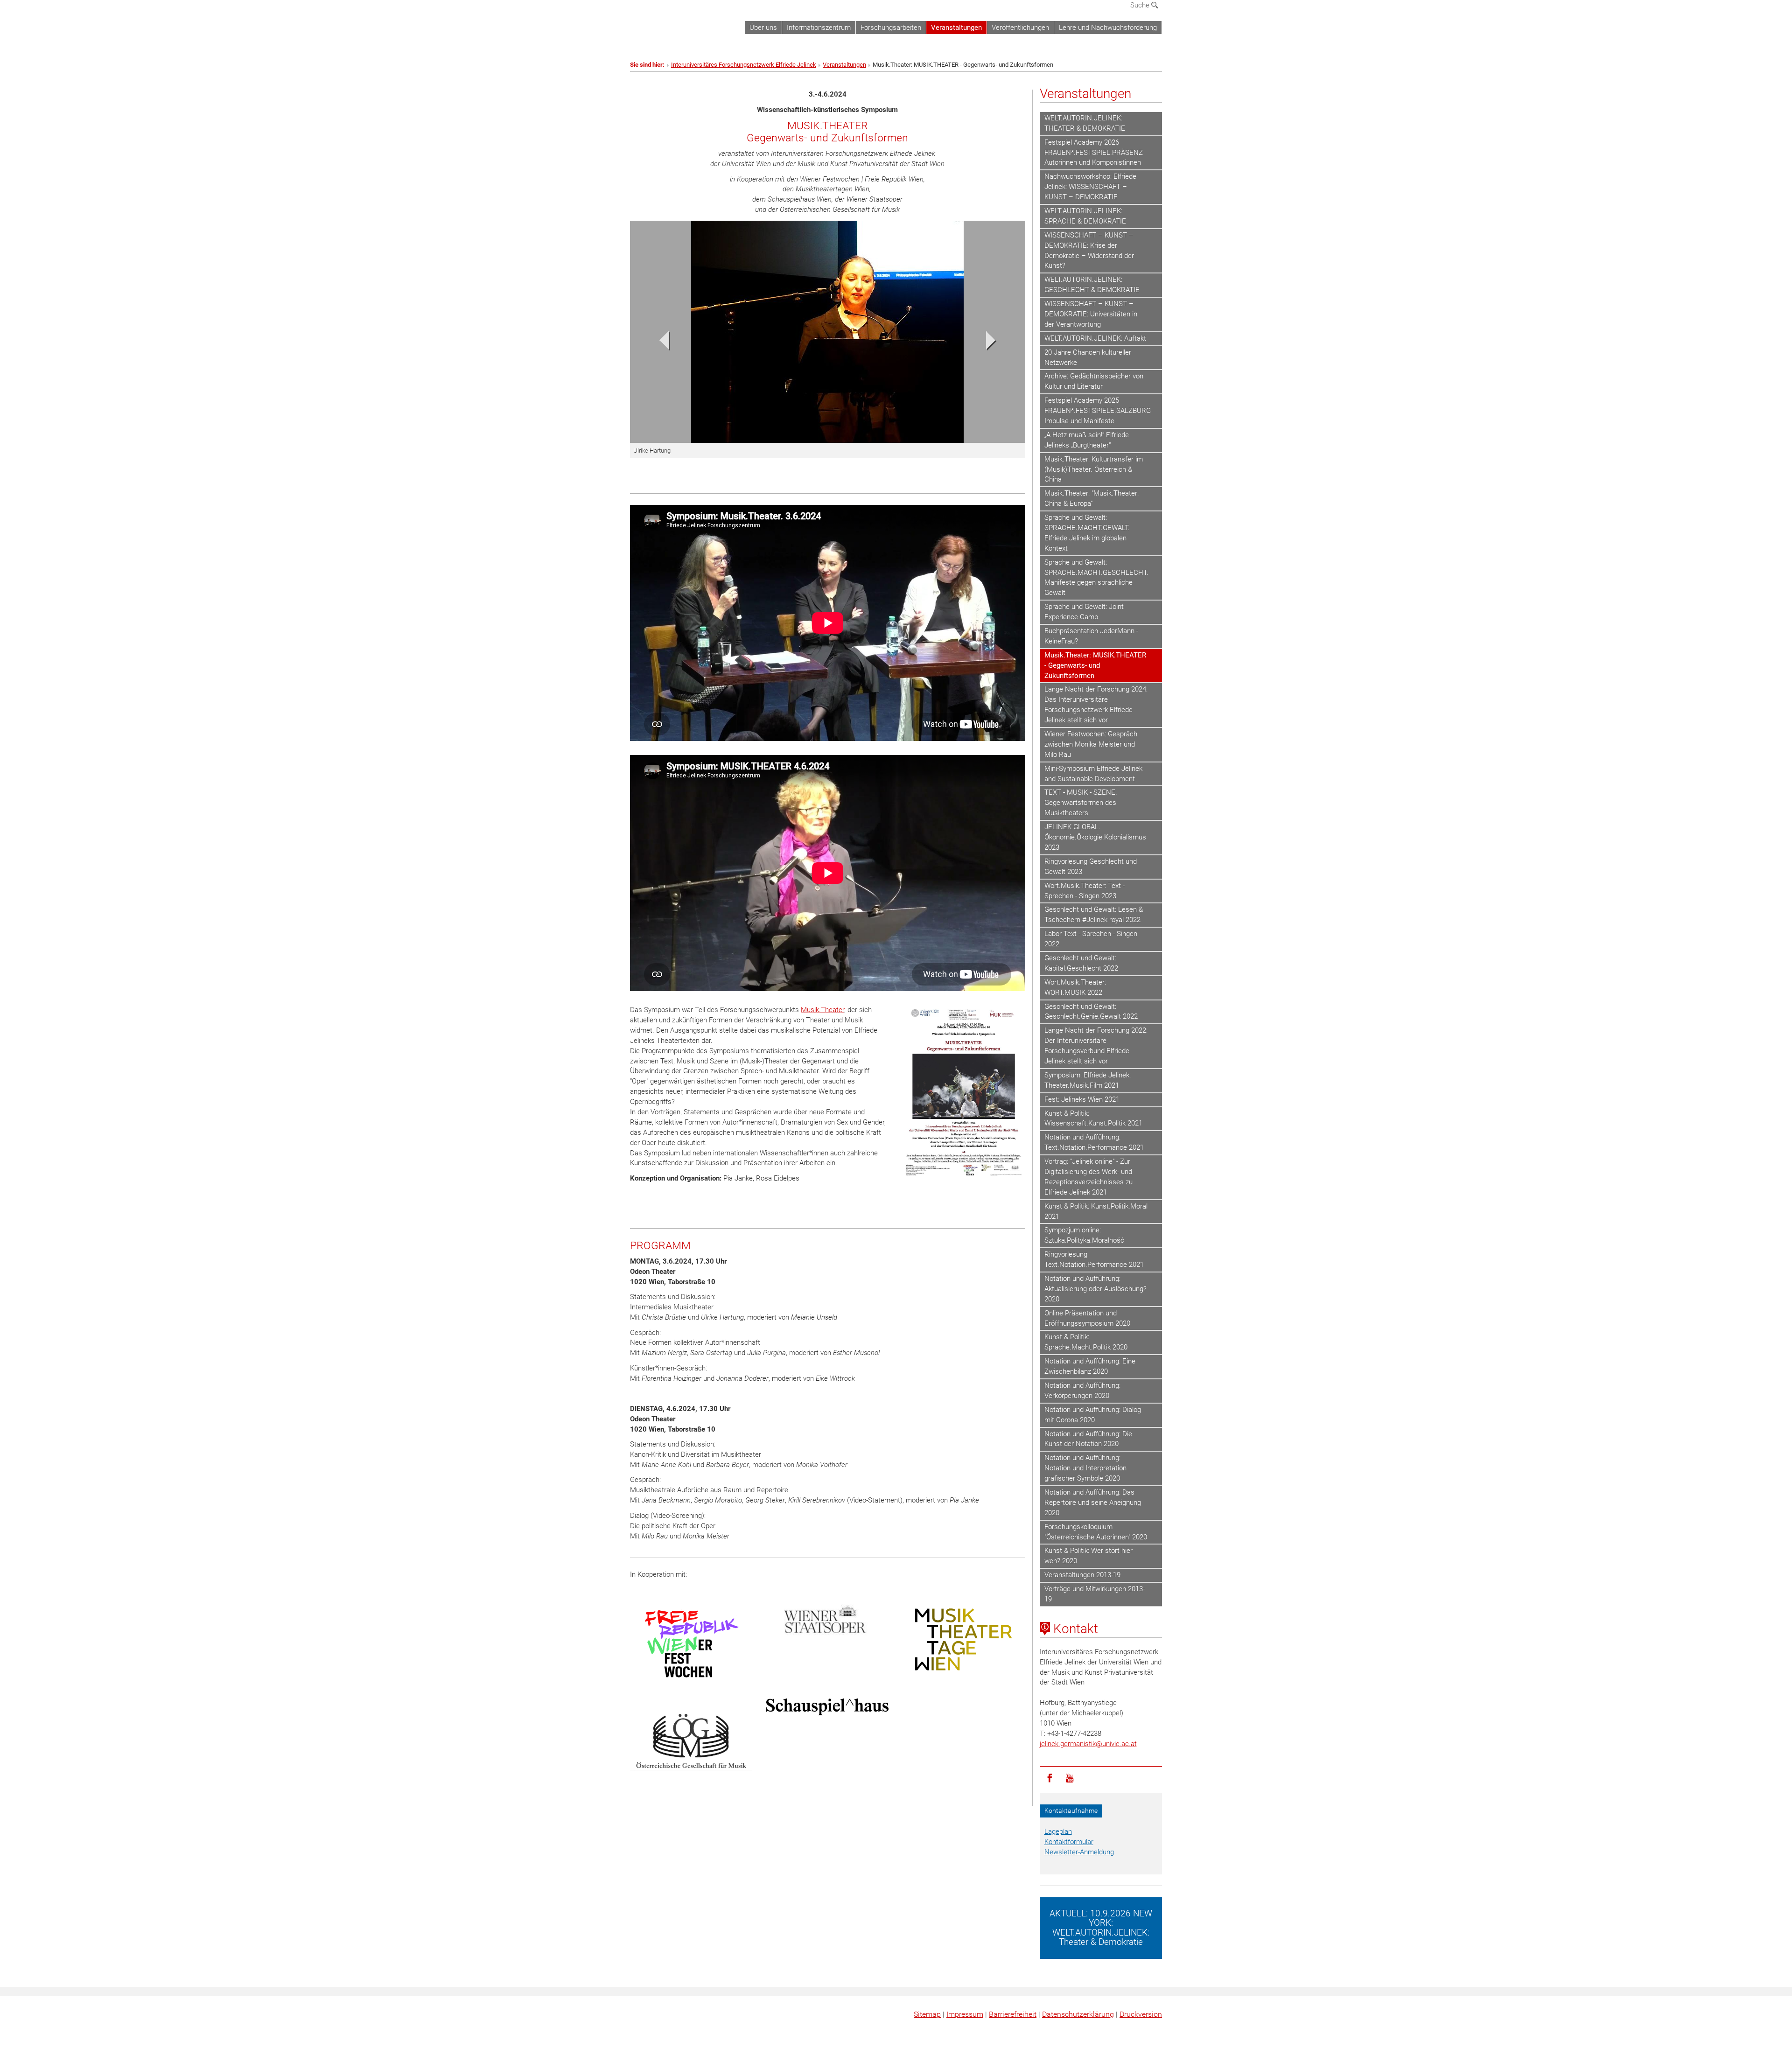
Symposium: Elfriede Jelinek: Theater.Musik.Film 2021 (1088, 1080)
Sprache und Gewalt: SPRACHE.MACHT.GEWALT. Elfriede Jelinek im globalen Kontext (1087, 533)
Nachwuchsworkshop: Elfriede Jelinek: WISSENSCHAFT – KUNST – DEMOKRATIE (1090, 187)
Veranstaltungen (956, 28)
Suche (1141, 5)
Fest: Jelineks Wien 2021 (1082, 1099)
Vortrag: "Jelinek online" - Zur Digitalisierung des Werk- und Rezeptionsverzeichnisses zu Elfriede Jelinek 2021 (1088, 1177)
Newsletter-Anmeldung (1079, 1852)
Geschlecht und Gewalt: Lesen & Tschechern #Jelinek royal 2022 (1094, 915)
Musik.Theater (822, 1010)
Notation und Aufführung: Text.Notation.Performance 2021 (1094, 1142)
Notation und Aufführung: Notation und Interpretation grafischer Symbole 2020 (1085, 1468)
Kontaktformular (1069, 1842)
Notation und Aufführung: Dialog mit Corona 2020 (1093, 1415)
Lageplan (1058, 1831)
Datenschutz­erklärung (1078, 2014)
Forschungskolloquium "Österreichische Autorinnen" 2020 (1096, 1532)
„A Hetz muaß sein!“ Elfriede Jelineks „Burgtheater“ (1087, 440)
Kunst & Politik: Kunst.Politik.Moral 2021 (1096, 1211)
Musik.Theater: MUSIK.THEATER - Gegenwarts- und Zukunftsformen (1095, 665)
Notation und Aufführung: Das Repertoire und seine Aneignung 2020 (1093, 1503)
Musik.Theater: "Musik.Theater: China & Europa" (1092, 498)
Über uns (763, 28)
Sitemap (927, 2014)
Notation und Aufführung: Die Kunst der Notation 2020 (1088, 1439)
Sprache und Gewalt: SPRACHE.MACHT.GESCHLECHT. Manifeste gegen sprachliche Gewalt (1096, 578)
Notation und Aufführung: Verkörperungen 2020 (1082, 1391)
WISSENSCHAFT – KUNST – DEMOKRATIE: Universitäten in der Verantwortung (1091, 314)
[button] (660, 343)
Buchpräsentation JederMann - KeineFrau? (1091, 636)
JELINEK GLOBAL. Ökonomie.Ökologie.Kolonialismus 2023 (1095, 837)
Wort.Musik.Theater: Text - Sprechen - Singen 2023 (1085, 891)
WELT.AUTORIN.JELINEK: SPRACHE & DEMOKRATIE (1085, 216)
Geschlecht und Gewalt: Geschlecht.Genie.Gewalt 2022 (1091, 1012)
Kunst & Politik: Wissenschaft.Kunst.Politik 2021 (1093, 1118)
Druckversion (1141, 2014)
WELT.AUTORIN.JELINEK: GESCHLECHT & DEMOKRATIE (1092, 285)
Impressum (965, 2014)
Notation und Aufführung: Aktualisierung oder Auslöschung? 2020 (1095, 1289)
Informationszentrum (819, 28)
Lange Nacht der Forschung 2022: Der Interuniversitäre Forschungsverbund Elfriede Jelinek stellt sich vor (1096, 1046)
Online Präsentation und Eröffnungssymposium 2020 (1087, 1318)
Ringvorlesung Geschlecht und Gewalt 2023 (1091, 867)
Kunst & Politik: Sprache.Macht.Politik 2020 (1086, 1342)
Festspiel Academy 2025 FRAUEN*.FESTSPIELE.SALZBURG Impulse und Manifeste (1098, 411)
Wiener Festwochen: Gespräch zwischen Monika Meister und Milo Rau (1091, 744)
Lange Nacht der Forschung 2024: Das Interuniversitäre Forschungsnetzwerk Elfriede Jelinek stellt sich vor (1096, 705)
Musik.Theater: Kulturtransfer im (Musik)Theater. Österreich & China (1094, 469)
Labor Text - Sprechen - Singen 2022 (1091, 939)
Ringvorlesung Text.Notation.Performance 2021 (1094, 1259)
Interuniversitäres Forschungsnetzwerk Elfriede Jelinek (744, 65)
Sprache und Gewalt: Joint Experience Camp (1084, 612)
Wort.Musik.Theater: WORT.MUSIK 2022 (1075, 987)
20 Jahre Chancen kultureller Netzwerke (1088, 357)
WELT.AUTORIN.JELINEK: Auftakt (1095, 338)
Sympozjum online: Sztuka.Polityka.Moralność (1084, 1235)
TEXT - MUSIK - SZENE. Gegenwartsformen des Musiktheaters (1081, 803)
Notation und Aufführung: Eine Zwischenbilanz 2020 (1090, 1366)
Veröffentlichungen (1020, 28)
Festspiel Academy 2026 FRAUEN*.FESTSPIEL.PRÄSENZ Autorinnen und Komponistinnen (1094, 153)
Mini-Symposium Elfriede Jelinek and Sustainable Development (1093, 774)
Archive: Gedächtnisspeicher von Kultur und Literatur (1094, 381)
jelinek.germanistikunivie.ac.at (1088, 1744)
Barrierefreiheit (1013, 2014)
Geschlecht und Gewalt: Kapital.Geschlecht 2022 (1081, 963)
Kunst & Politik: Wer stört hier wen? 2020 (1088, 1556)
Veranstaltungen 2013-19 (1082, 1575)
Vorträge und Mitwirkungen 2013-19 (1095, 1594)
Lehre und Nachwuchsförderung (1108, 28)
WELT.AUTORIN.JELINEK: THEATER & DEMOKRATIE (1085, 123)
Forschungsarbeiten (891, 28)
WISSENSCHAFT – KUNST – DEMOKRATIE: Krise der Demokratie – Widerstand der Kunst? (1089, 251)
